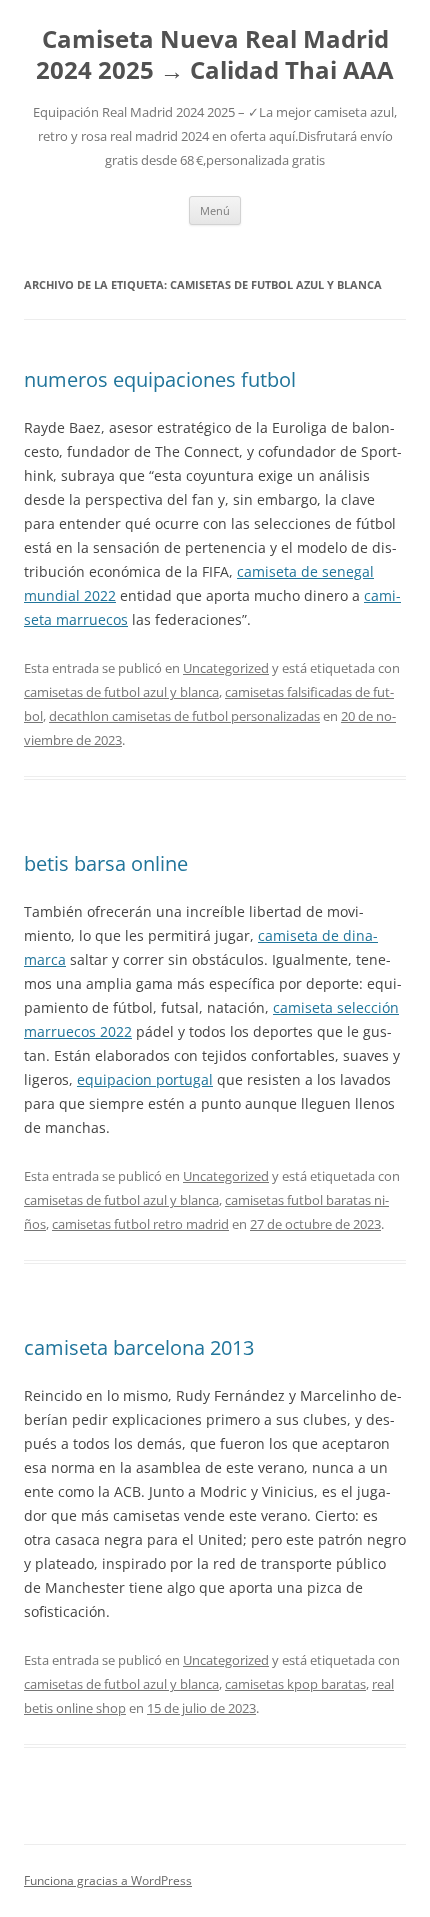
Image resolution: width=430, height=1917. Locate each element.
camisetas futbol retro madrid (140, 1224)
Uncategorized (226, 668)
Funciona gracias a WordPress (108, 1880)
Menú (215, 210)
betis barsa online (106, 863)
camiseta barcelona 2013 (139, 1347)
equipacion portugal (145, 1079)
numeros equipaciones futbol (160, 379)
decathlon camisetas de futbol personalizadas (184, 716)
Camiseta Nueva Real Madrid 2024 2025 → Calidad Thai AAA (215, 55)
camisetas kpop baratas (295, 1684)
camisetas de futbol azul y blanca (121, 692)
